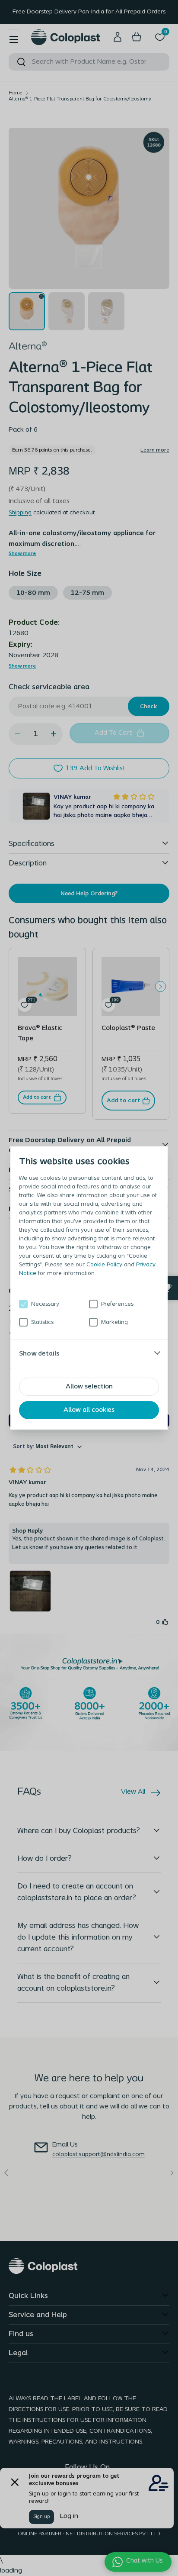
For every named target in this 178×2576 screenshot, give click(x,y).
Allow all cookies (89, 1410)
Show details (39, 1353)
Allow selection (89, 1387)
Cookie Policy (104, 1265)
